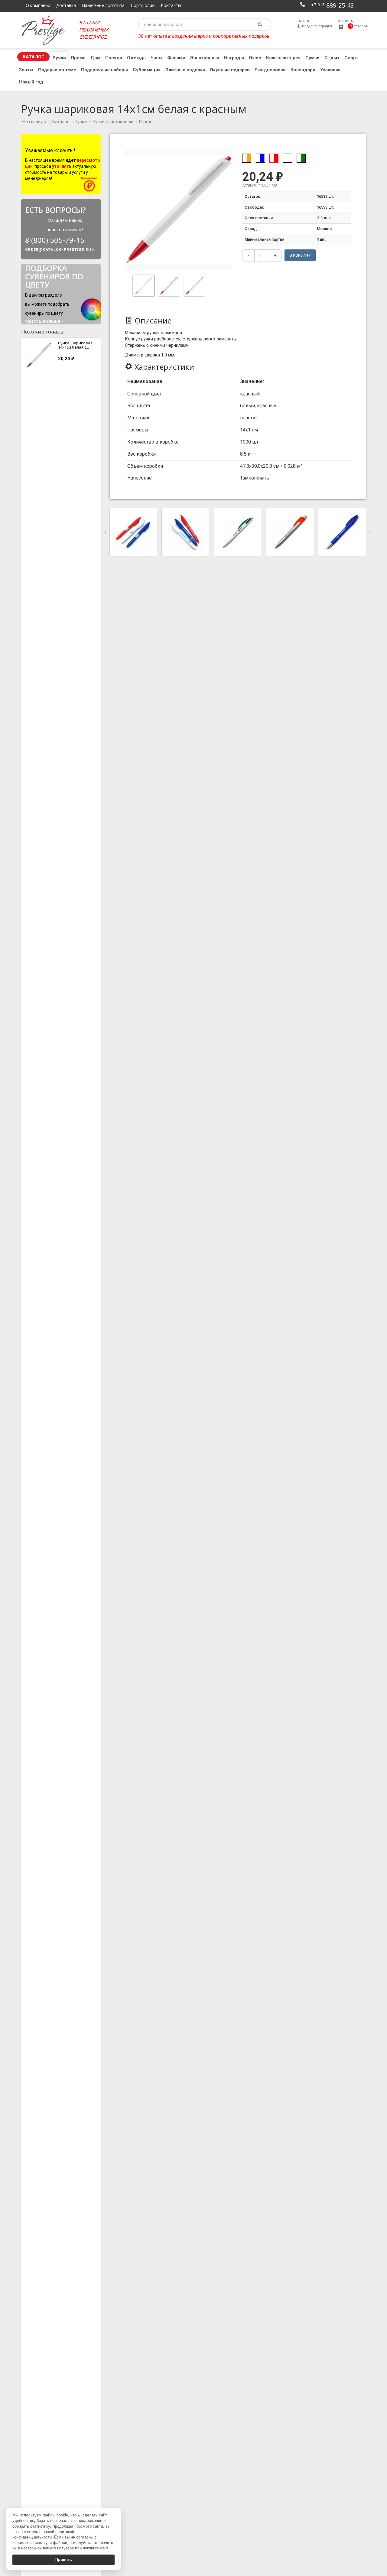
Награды (234, 58)
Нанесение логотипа (103, 5)
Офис (255, 58)
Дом (95, 58)
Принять (64, 2560)
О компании (38, 5)
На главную (34, 122)
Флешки (176, 58)
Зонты (26, 70)
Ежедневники (270, 70)
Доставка (66, 5)
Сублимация (147, 70)
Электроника (205, 58)
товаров (352, 24)
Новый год (31, 82)
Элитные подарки (185, 70)
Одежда (136, 58)
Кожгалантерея (283, 58)
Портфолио (143, 5)
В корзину (300, 255)
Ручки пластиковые (113, 122)
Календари (303, 70)
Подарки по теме (57, 70)
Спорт (351, 58)
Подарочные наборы (104, 70)
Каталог (33, 57)
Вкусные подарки (230, 70)
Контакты (171, 5)
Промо (78, 58)
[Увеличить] (133, 532)
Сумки (312, 58)
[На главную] (46, 30)
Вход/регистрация (314, 24)
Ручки (59, 58)
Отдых (332, 58)
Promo (146, 122)
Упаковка (330, 70)
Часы (156, 58)
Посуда (114, 58)
